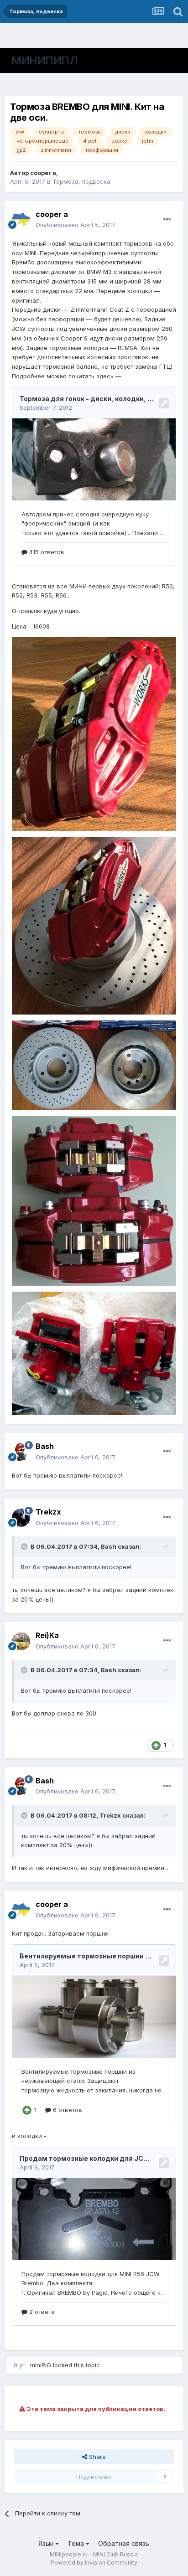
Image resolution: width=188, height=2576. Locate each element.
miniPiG (41, 2365)
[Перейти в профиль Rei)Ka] (21, 1641)
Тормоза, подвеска (81, 181)
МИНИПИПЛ (44, 60)
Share (97, 2457)
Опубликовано (76, 225)
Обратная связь (124, 2543)
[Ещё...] (167, 220)
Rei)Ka (47, 1635)
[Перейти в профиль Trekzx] (21, 1518)
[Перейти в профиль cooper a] (21, 220)
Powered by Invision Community (94, 2563)
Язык (47, 2543)
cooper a (43, 173)
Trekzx (48, 1512)
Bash (45, 1446)
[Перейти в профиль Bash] (21, 1452)
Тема (77, 2543)
